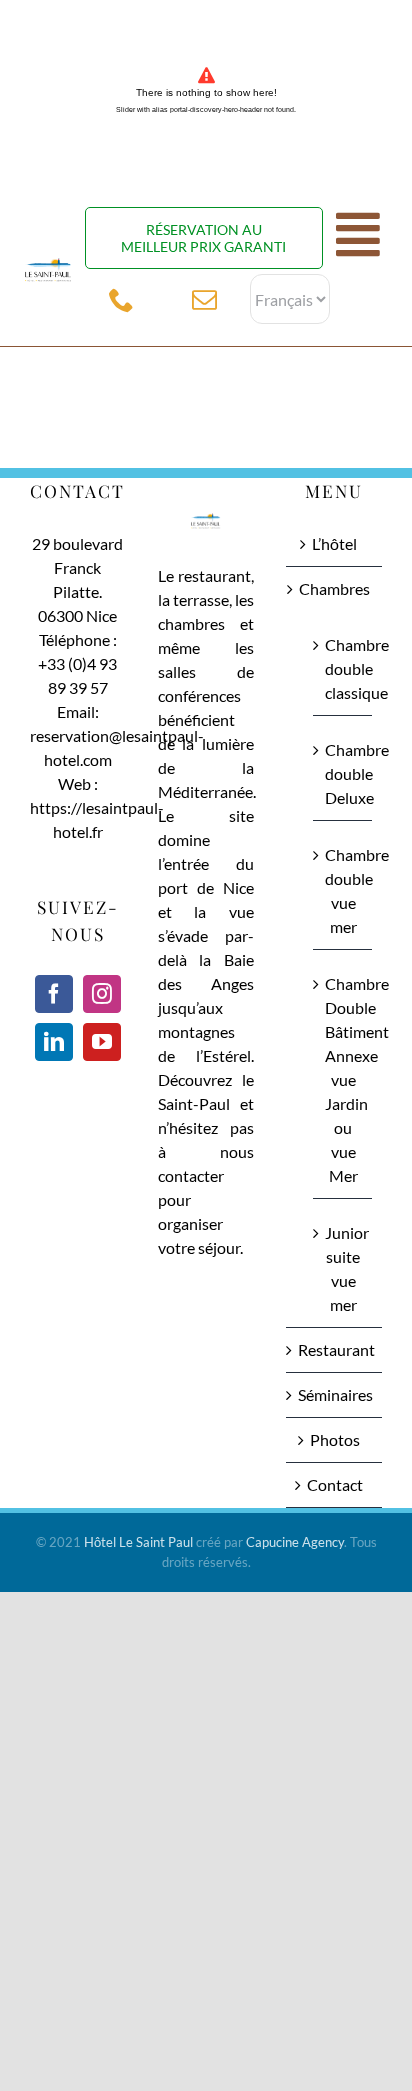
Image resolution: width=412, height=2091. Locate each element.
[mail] (204, 299)
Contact (335, 1484)
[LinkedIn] (54, 1042)
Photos (335, 1439)
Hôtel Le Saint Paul (138, 1542)
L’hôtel (334, 543)
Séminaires (335, 1394)
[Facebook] (54, 994)
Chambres (334, 588)
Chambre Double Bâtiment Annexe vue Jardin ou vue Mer (343, 1079)
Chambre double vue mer (343, 890)
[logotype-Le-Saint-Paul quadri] (48, 257)
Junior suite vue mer (343, 1268)
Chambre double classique (343, 668)
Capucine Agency (295, 1542)
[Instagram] (102, 994)
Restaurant (335, 1349)
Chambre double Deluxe (343, 773)
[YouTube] (102, 1042)
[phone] (121, 299)
